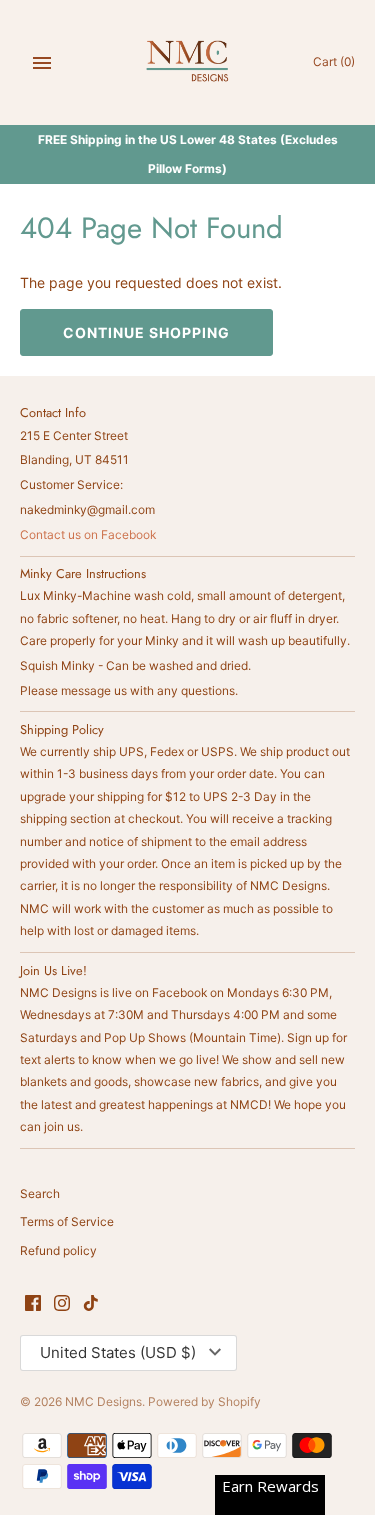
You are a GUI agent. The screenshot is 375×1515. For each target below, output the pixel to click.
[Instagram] (62, 1304)
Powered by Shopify (204, 1401)
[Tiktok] (91, 1304)
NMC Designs (103, 1401)
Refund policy (58, 1250)
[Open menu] (42, 63)
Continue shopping (146, 332)
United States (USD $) (118, 1352)
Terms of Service (67, 1221)
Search (40, 1193)
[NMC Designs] (187, 62)
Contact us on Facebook (88, 534)
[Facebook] (33, 1304)
